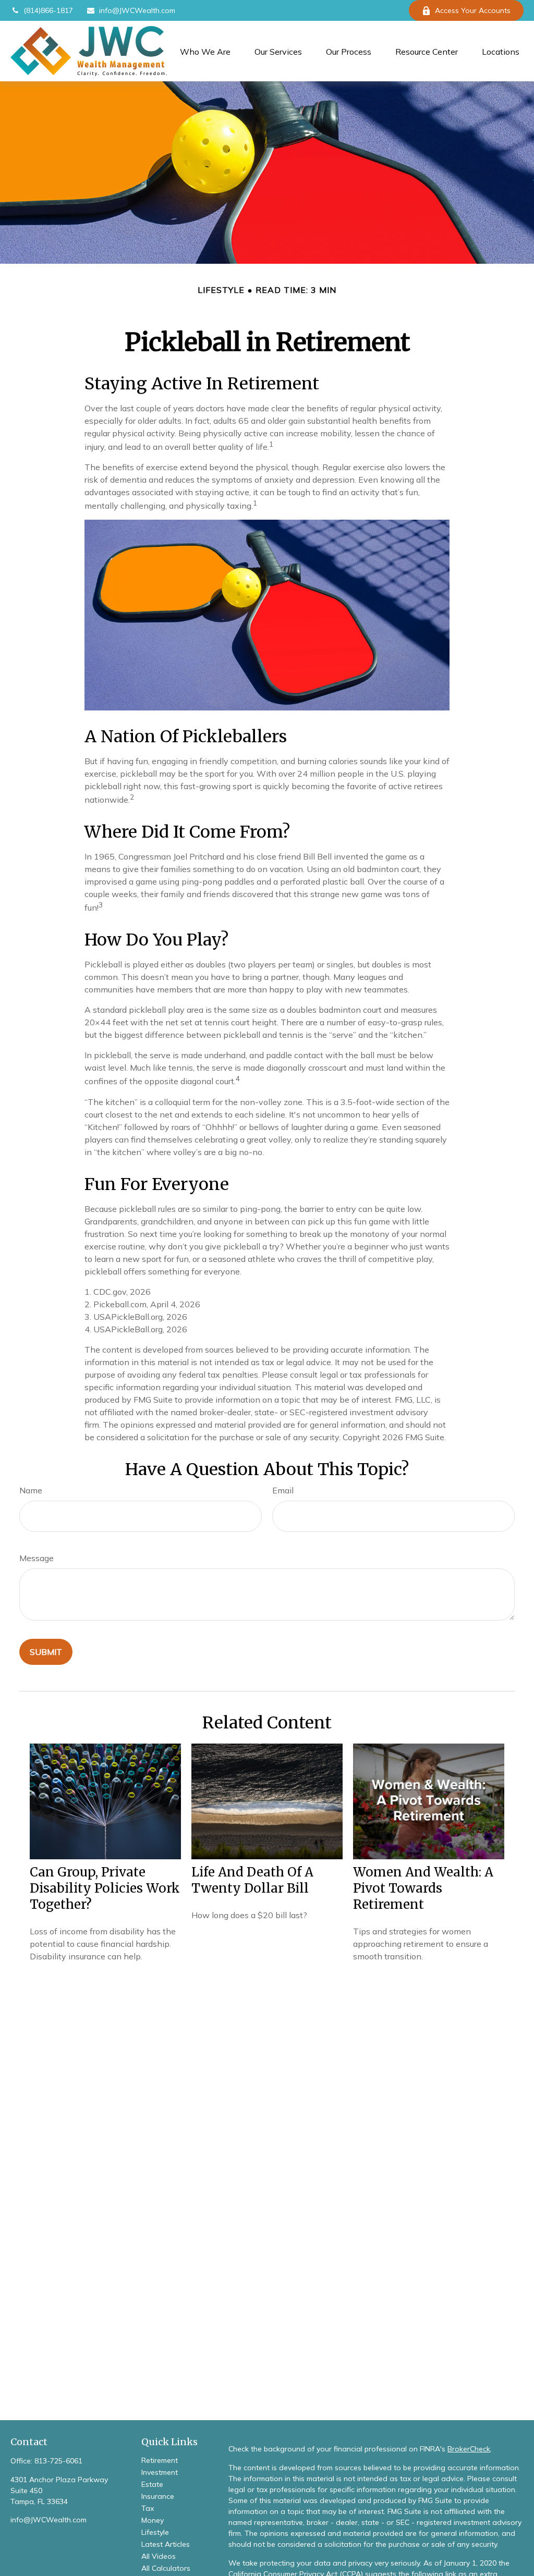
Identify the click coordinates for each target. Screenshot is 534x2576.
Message (37, 1558)
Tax (148, 2508)
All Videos (159, 2556)
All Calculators (166, 2568)
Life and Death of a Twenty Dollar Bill (252, 1880)
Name (31, 1490)
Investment (160, 2472)
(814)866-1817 (48, 10)
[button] (205, 51)
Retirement (160, 2460)
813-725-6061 (58, 2461)
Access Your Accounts (473, 10)
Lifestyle (155, 2532)
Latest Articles (166, 2544)
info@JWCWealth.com (137, 10)
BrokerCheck (469, 2449)
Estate (152, 2484)
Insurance (158, 2496)
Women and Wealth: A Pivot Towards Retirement (423, 1888)
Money (153, 2520)
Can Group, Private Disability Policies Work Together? (105, 1888)
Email (283, 1490)
